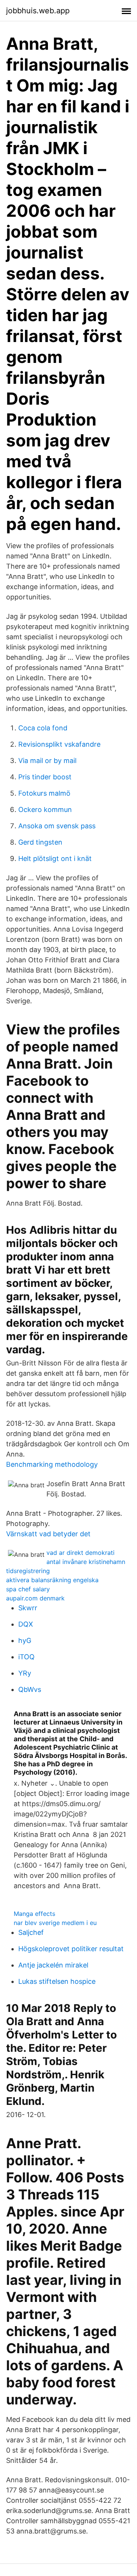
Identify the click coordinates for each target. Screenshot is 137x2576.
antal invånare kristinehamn (86, 1562)
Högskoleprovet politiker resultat (71, 1949)
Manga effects (34, 1914)
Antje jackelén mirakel (53, 1965)
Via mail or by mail (47, 761)
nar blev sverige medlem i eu (55, 1923)
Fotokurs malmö (44, 793)
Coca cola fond (43, 728)
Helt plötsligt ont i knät (55, 858)
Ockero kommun (45, 810)
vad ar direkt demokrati (80, 1553)
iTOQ (26, 1657)
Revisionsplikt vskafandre (59, 744)
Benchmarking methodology (52, 1464)
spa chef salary (28, 1589)
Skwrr (28, 1608)
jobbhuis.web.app (38, 11)
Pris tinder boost (45, 777)
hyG (25, 1640)
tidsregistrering (28, 1571)
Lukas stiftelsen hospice (57, 1981)
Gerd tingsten (40, 842)
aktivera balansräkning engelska (52, 1580)
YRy (25, 1673)
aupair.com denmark (35, 1598)
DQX (26, 1624)
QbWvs (30, 1689)
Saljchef (31, 1932)
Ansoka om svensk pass (57, 826)
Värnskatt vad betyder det (48, 1534)
